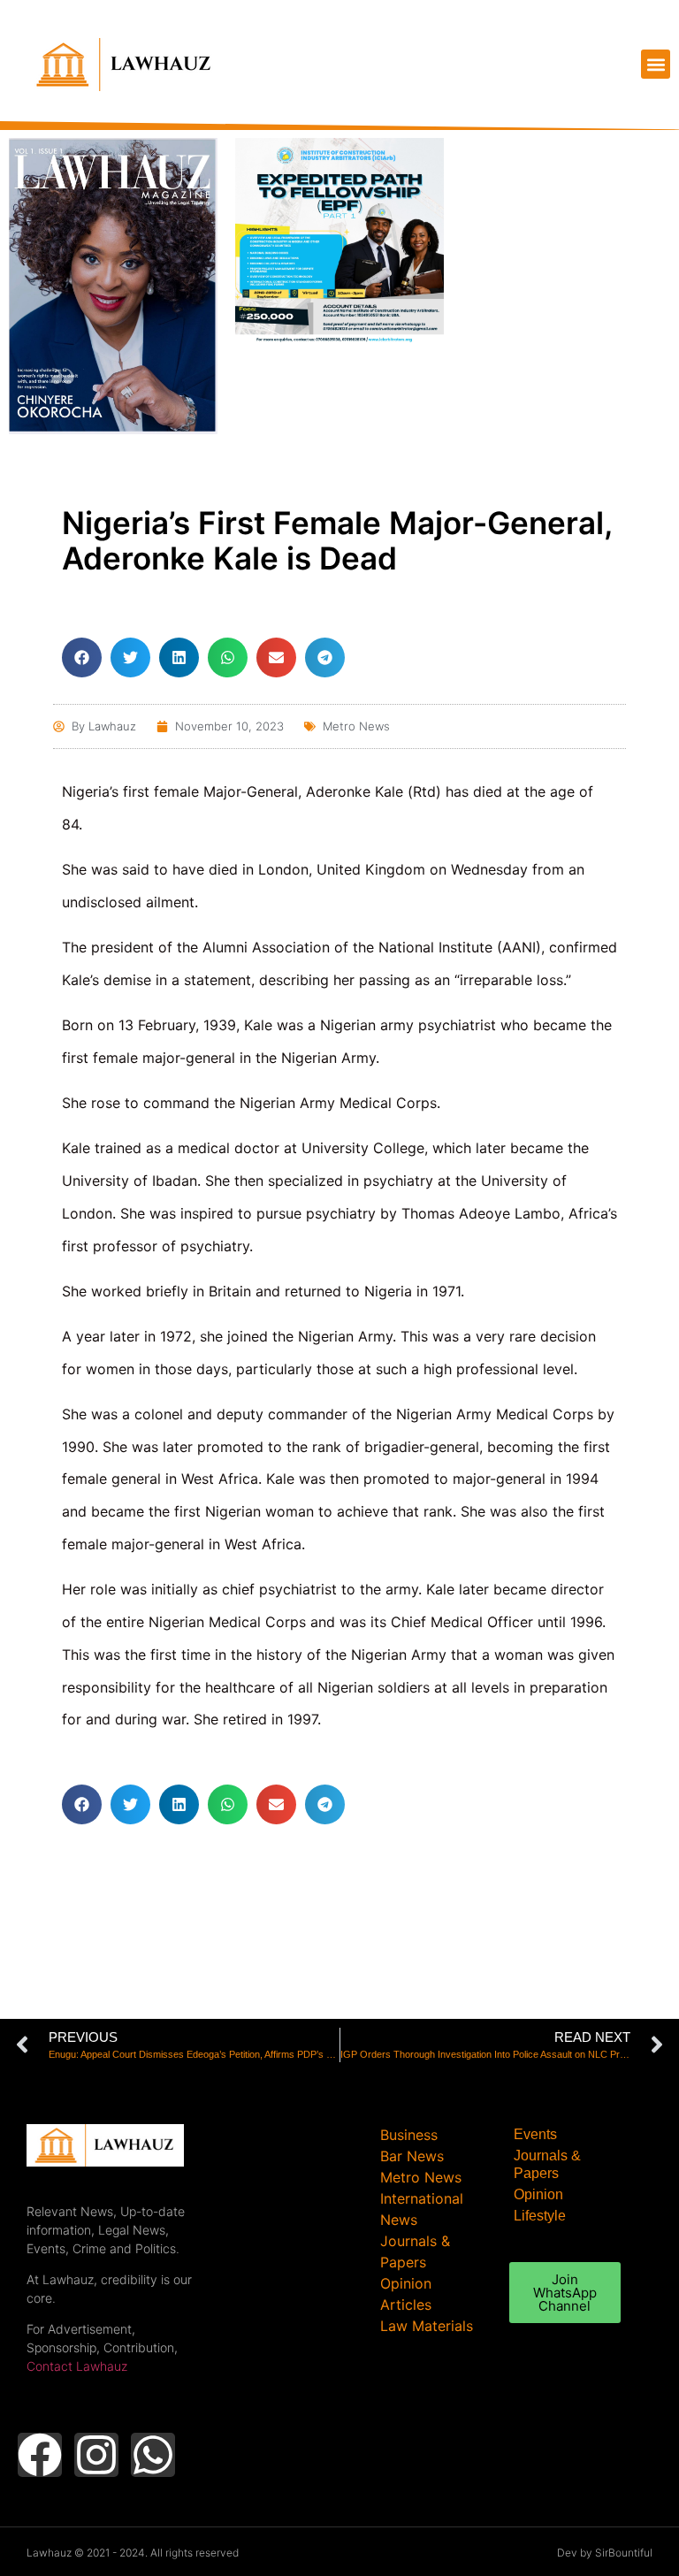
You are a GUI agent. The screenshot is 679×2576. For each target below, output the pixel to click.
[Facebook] (40, 2455)
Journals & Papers (547, 2164)
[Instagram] (96, 2455)
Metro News (356, 726)
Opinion (538, 2194)
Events (535, 2134)
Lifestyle (540, 2216)
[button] (656, 64)
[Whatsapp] (153, 2455)
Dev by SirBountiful (605, 2553)
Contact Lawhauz (77, 2366)
